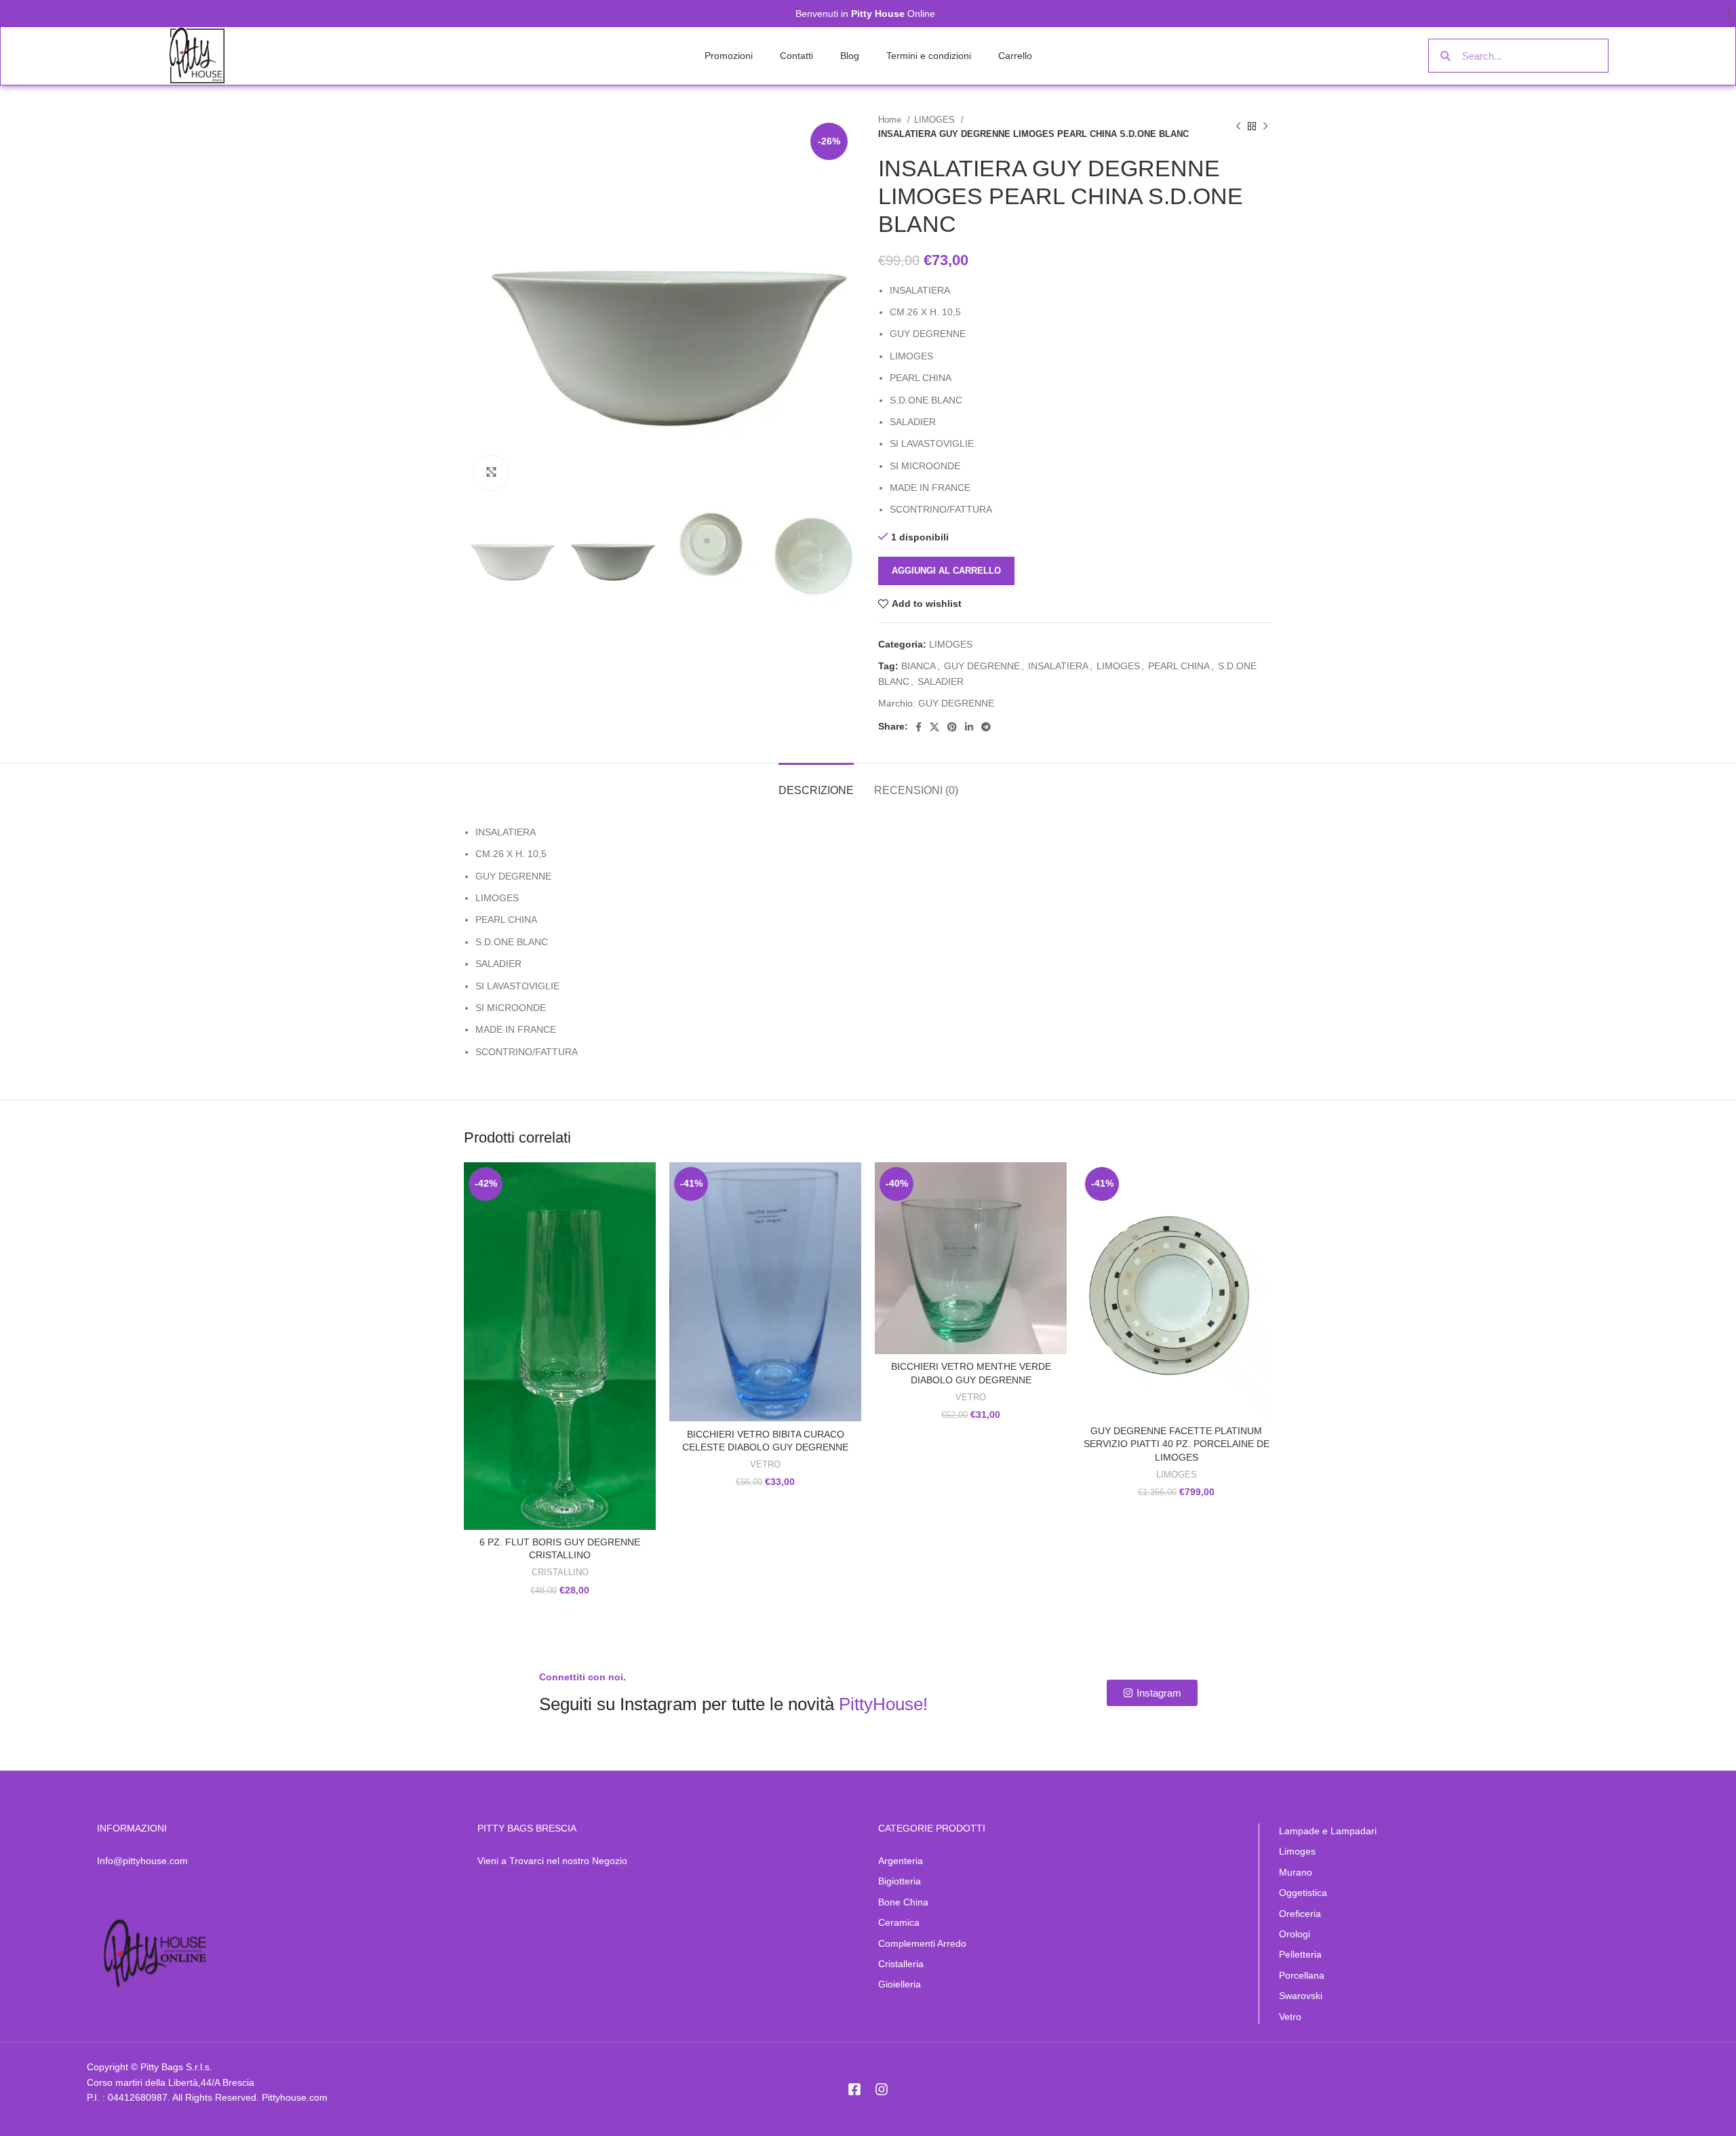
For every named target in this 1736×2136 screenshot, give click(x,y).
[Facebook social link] (919, 727)
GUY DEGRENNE (982, 666)
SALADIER (941, 681)
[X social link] (934, 727)
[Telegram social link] (986, 727)
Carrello (1015, 56)
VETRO (765, 1464)
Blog (850, 56)
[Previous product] (1238, 127)
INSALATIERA (1058, 666)
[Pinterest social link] (952, 727)
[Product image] (560, 1346)
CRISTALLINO (560, 1572)
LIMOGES (936, 120)
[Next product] (1265, 127)
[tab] (816, 784)
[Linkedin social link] (969, 727)
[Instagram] (882, 2089)
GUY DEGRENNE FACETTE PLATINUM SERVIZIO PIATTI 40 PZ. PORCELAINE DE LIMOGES (1177, 1444)
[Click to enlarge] (491, 473)
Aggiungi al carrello (946, 571)
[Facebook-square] (854, 2089)
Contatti (796, 56)
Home (891, 120)
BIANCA (919, 666)
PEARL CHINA (1179, 666)
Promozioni (729, 56)
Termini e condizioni (929, 56)
